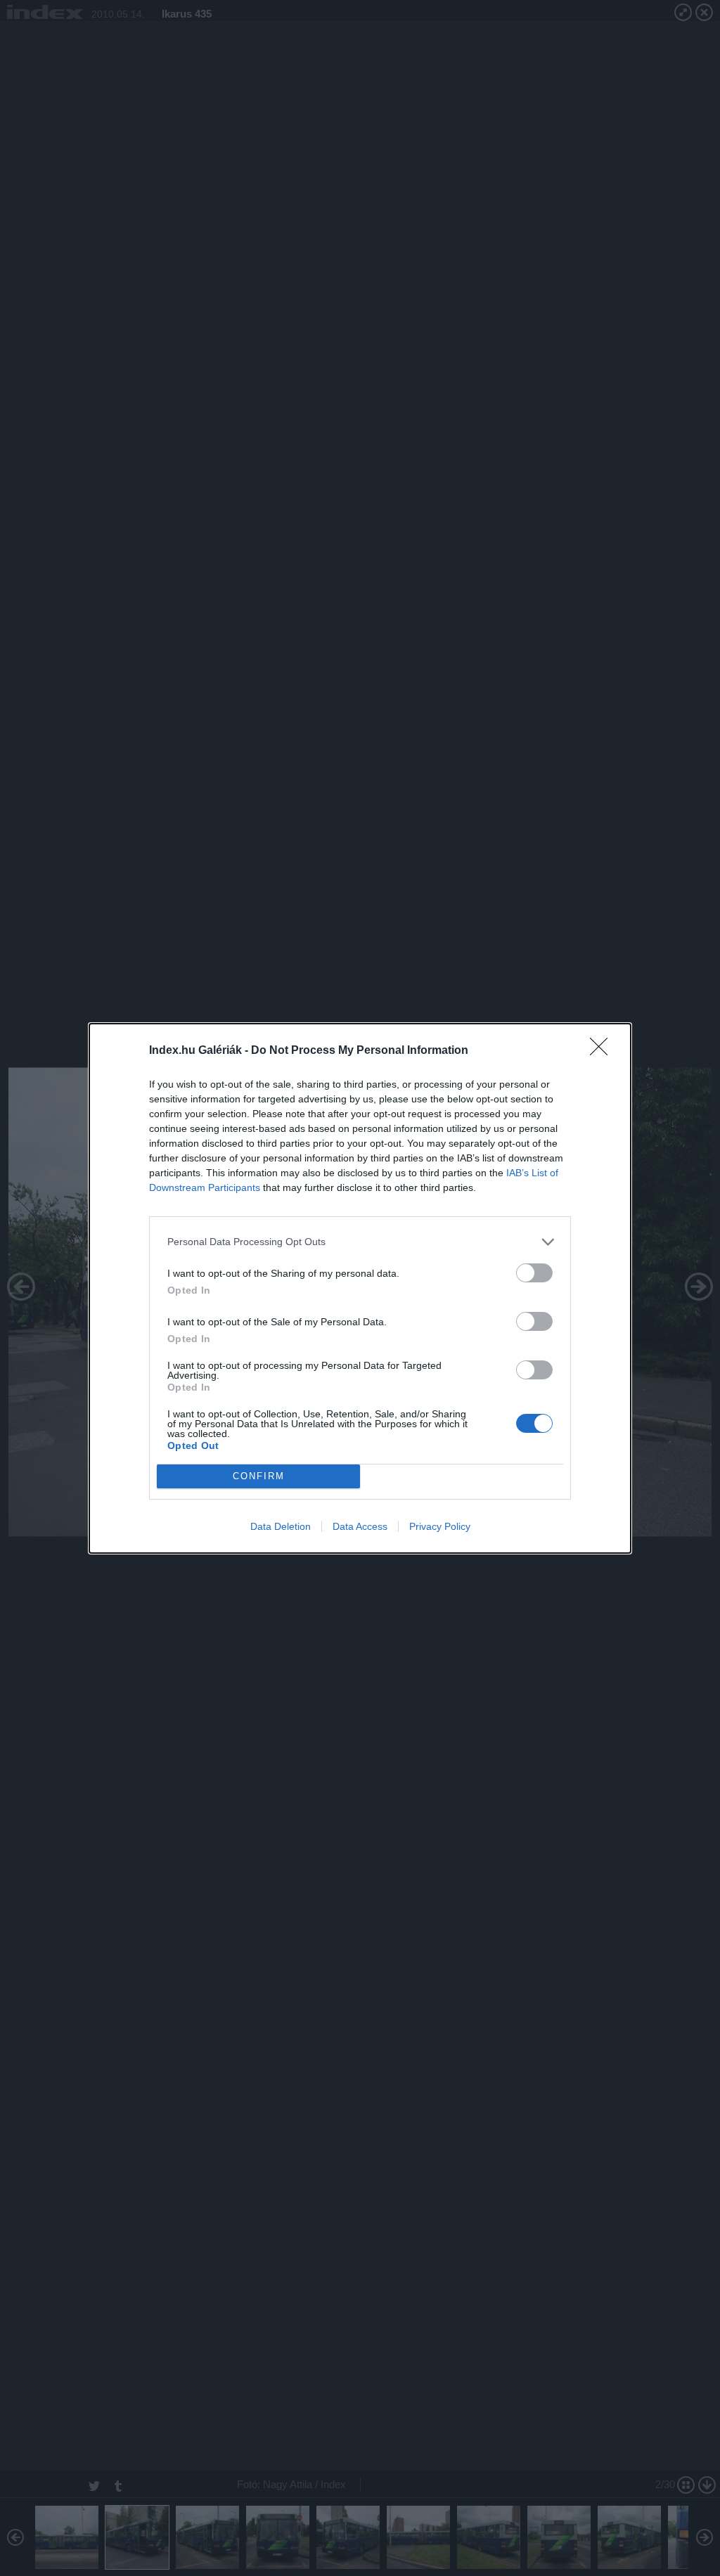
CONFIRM (259, 1476)
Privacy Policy (440, 1526)
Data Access (360, 1526)
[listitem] (360, 1242)
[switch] (534, 1273)
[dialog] (360, 1288)
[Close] (603, 1051)
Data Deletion (281, 1526)
